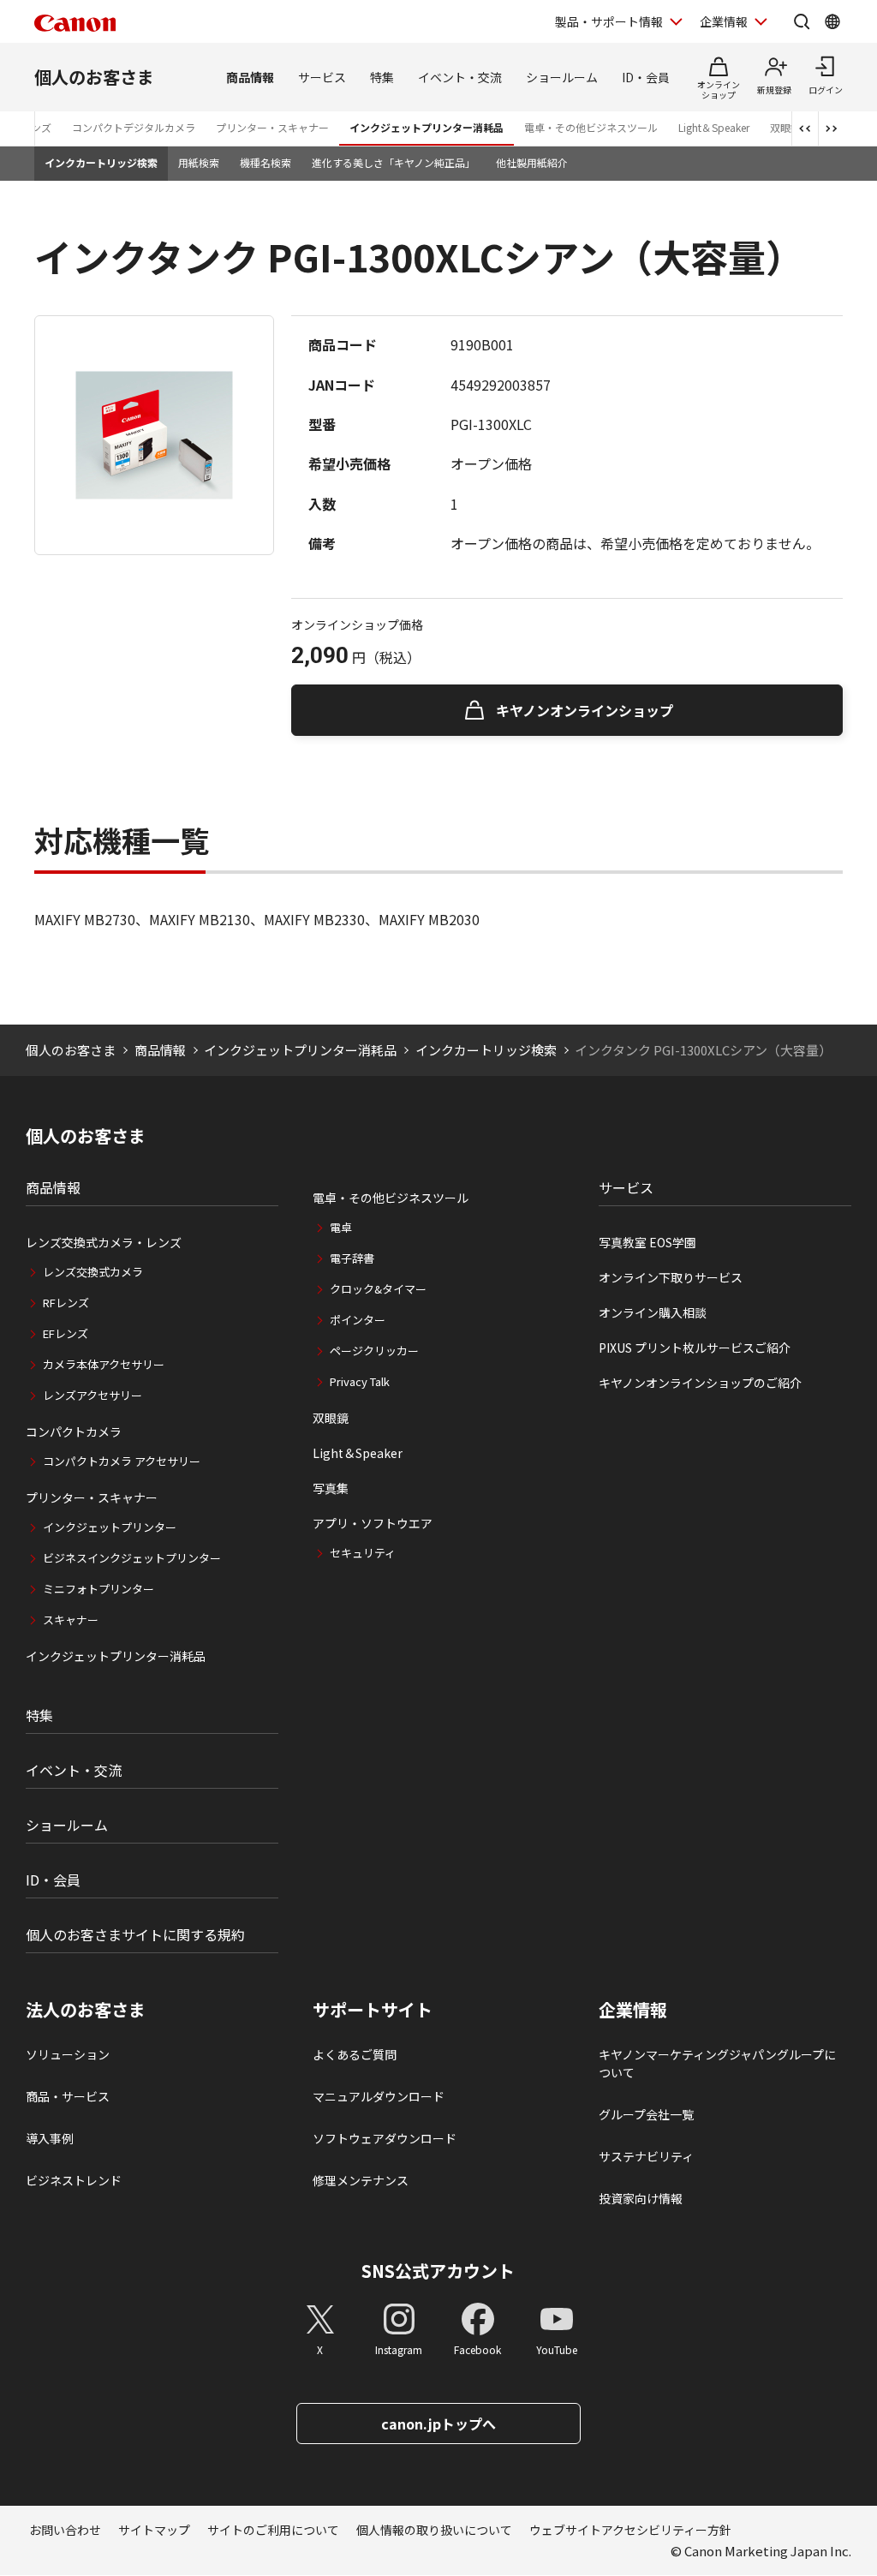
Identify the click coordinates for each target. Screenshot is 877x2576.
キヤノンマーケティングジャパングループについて (717, 2063)
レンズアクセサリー (92, 1395)
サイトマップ (154, 2530)
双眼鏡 (331, 1418)
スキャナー (71, 1620)
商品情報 (250, 77)
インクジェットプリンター (110, 1527)
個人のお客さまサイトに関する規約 (135, 1934)
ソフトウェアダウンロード (385, 2138)
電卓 (341, 1227)
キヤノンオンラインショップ (585, 710)
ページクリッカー (374, 1351)
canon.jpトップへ (438, 2424)
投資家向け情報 (641, 2198)
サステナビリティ (646, 2156)
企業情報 (724, 21)
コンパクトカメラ (74, 1431)
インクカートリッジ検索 (101, 162)
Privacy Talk (360, 1381)
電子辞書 (352, 1258)
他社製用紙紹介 (532, 162)
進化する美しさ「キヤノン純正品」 (394, 162)
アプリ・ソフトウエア (373, 1523)
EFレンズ (66, 1333)
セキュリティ (363, 1553)
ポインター (358, 1320)
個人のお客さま (94, 77)
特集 (382, 77)
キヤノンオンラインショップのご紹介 (700, 1383)
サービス (322, 77)
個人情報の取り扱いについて (434, 2530)
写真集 (331, 1488)
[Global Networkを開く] (832, 21)
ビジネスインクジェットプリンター (132, 1558)
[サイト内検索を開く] (802, 21)
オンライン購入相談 (653, 1312)
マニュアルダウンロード (379, 2096)
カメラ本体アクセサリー (104, 1364)
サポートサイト (373, 2010)
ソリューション (68, 2054)
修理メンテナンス (361, 2180)
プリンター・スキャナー (272, 127)
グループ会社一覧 (646, 2114)
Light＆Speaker (714, 127)
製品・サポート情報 (609, 21)
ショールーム (562, 77)
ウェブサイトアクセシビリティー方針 (630, 2530)
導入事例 (50, 2138)
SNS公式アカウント (438, 2271)
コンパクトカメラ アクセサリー (122, 1461)
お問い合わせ (65, 2530)
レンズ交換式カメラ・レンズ (104, 1242)
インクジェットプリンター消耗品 (427, 127)
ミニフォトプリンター (98, 1589)
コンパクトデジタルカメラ (134, 127)
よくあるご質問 (355, 2054)
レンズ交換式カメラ (93, 1272)
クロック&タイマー (378, 1289)
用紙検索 (199, 162)
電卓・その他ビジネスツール (591, 127)
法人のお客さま (86, 2010)
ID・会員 (646, 77)
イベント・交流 (460, 77)
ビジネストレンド (74, 2180)
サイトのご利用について (273, 2530)
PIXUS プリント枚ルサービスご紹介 (695, 1348)
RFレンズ (66, 1303)
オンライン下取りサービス (671, 1277)
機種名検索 (265, 162)
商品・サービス (68, 2096)
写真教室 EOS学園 (647, 1242)
